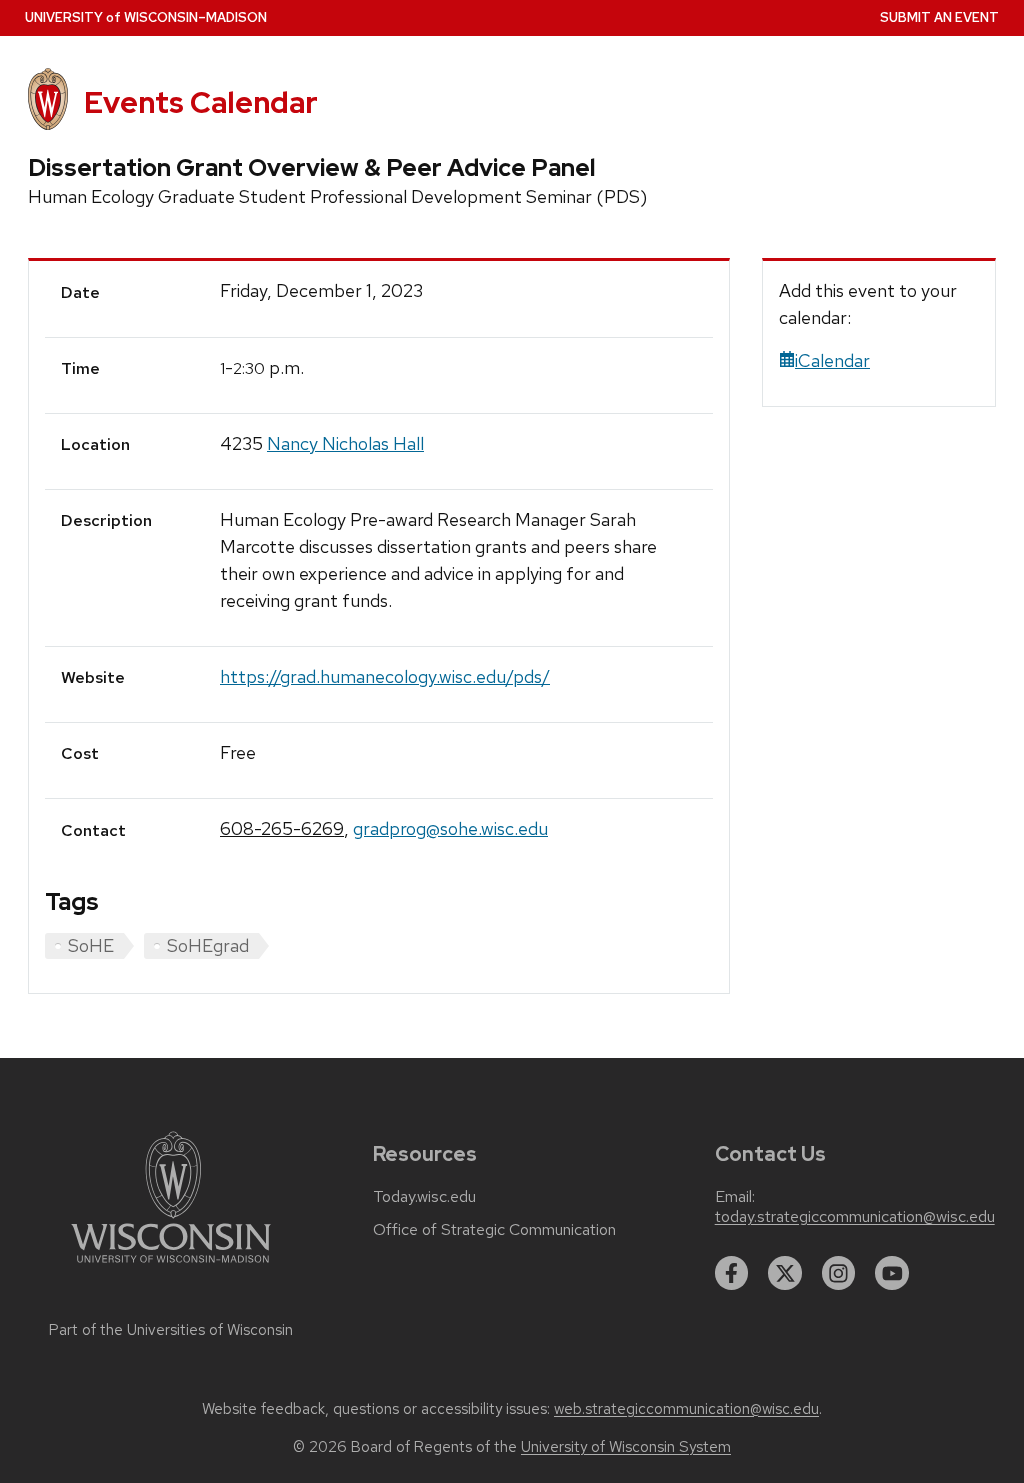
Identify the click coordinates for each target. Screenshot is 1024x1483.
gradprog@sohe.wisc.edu (450, 828)
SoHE (91, 945)
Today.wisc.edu (424, 1197)
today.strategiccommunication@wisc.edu (855, 1217)
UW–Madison (146, 17)
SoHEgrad (208, 945)
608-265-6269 (282, 828)
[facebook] (732, 1273)
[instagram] (839, 1273)
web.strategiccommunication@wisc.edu (686, 1409)
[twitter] (785, 1273)
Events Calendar (201, 102)
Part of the (171, 1330)
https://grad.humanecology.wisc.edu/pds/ (385, 676)
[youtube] (892, 1273)
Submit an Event (939, 17)
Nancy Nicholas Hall (345, 443)
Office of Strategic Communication (494, 1230)
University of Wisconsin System (626, 1447)
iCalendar (832, 360)
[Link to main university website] (171, 1266)
